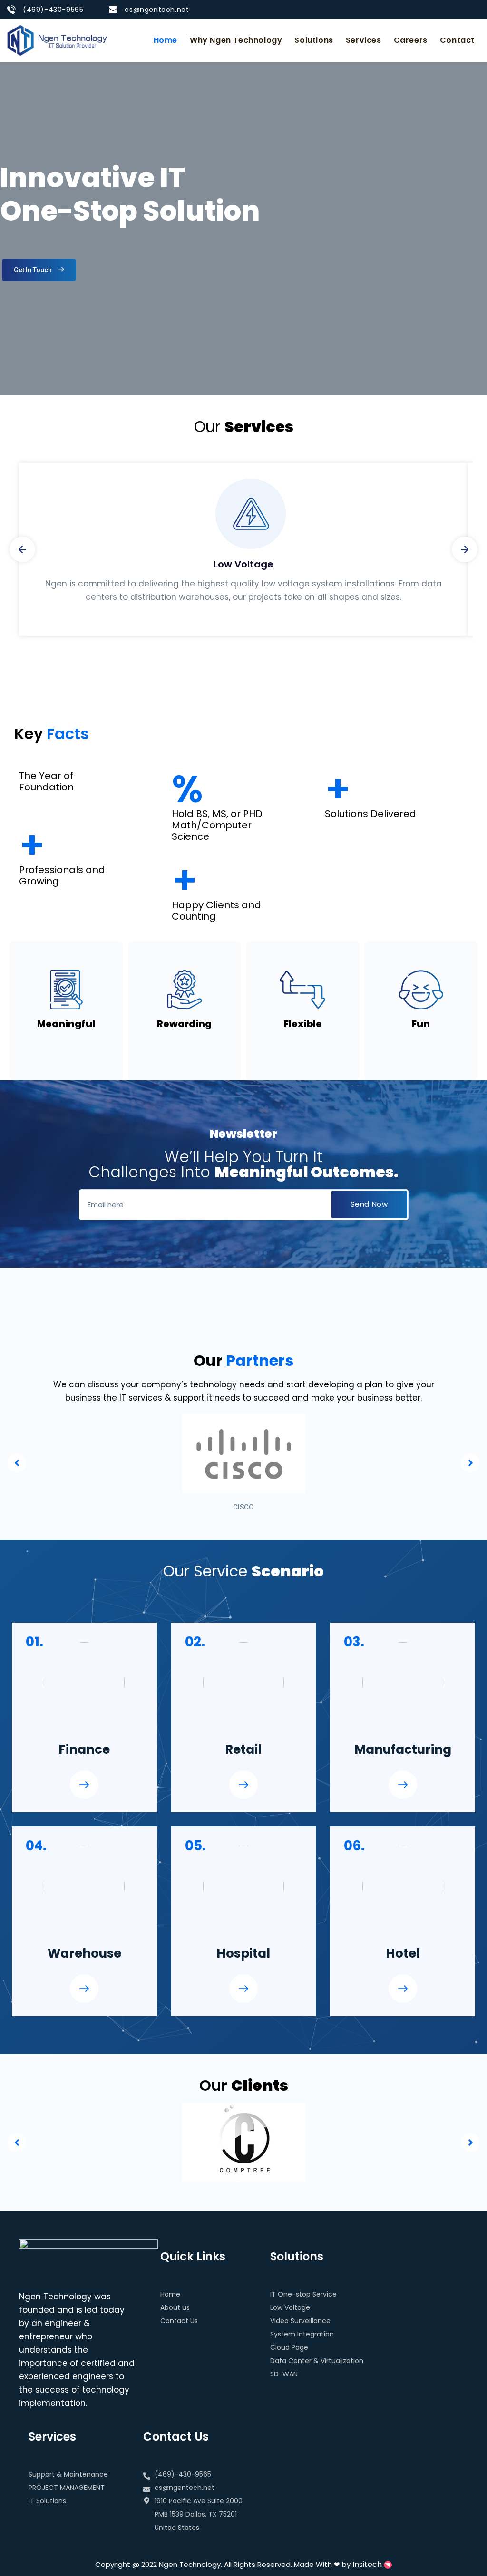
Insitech (368, 2564)
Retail (243, 1749)
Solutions (314, 40)
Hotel (403, 1953)
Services (364, 40)
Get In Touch (33, 270)
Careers (411, 40)
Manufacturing (403, 1749)
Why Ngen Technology (236, 40)
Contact (457, 40)
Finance (84, 1749)
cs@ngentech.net (157, 10)
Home (166, 40)
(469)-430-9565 (53, 10)
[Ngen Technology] (57, 40)
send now (369, 1204)
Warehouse (84, 1953)
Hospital (243, 1953)
